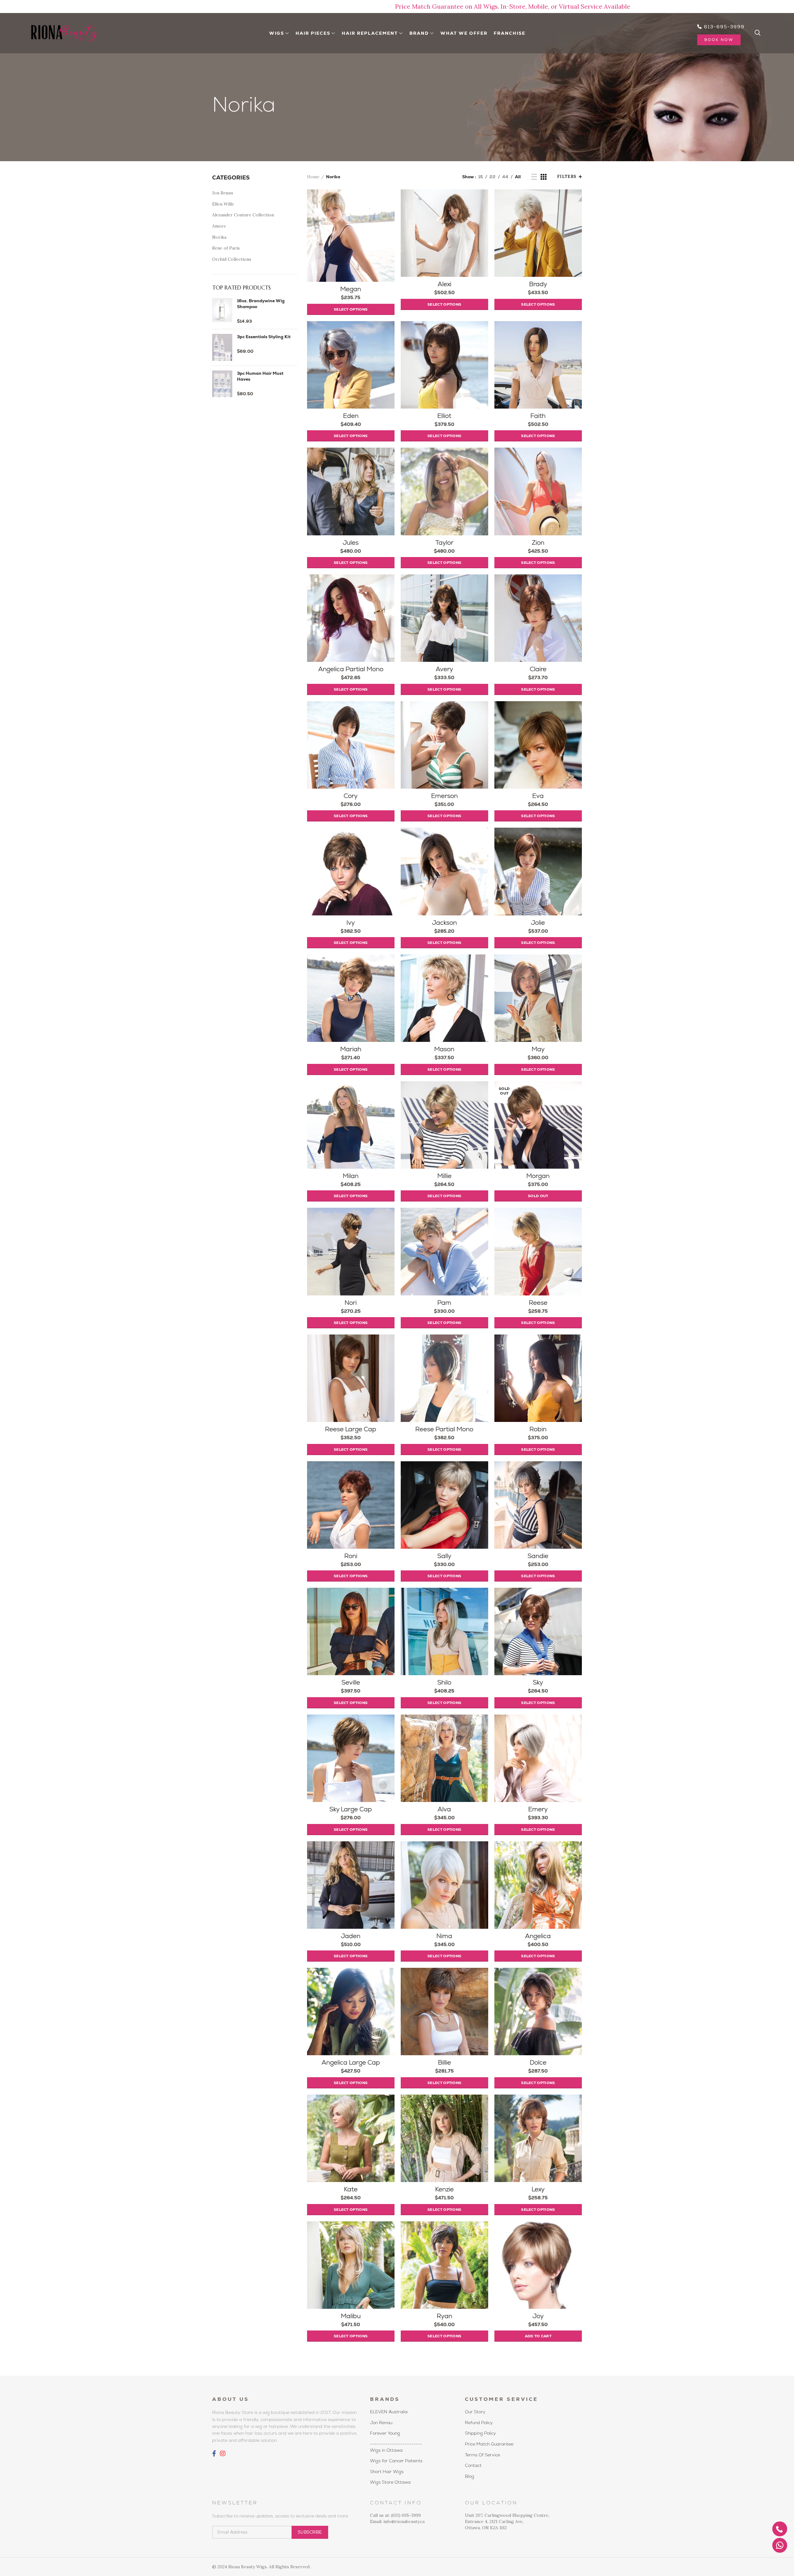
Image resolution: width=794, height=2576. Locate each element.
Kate (351, 2189)
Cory (351, 796)
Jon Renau (223, 193)
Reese (538, 1303)
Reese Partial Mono (444, 1429)
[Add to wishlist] (390, 199)
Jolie (538, 923)
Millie (444, 1176)
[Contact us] (780, 2545)
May (538, 1049)
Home (313, 177)
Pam (444, 1303)
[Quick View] (390, 227)
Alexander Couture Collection (243, 215)
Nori (351, 1303)
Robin (538, 1429)
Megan (351, 289)
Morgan (538, 1176)
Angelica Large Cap (351, 2062)
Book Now (719, 40)
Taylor (444, 542)
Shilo (444, 1682)
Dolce (538, 2062)
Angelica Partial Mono (351, 669)
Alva (444, 1809)
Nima (444, 1936)
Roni (351, 1556)
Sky (538, 1682)
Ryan (444, 2316)
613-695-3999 (723, 27)
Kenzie (444, 2189)
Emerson (444, 796)
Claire (538, 669)
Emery (538, 1809)
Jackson (444, 923)
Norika (219, 237)
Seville (351, 1682)
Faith (538, 416)
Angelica (538, 1936)
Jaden (351, 1936)
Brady (538, 284)
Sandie (538, 1556)
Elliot (444, 416)
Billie (444, 2062)
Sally (444, 1556)
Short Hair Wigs (387, 2472)
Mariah (351, 1049)
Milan (351, 1176)
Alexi (444, 284)
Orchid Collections (232, 259)
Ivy (351, 923)
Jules (351, 542)
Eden (351, 416)
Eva (538, 796)
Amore (219, 226)
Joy (538, 2316)
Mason (444, 1049)
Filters (567, 177)
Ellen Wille (223, 204)
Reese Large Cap (351, 1429)
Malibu (351, 2316)
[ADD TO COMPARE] (390, 213)
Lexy (538, 2189)
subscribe (310, 2532)
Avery (444, 669)
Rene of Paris (226, 248)
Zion (538, 542)
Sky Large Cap (351, 1809)
